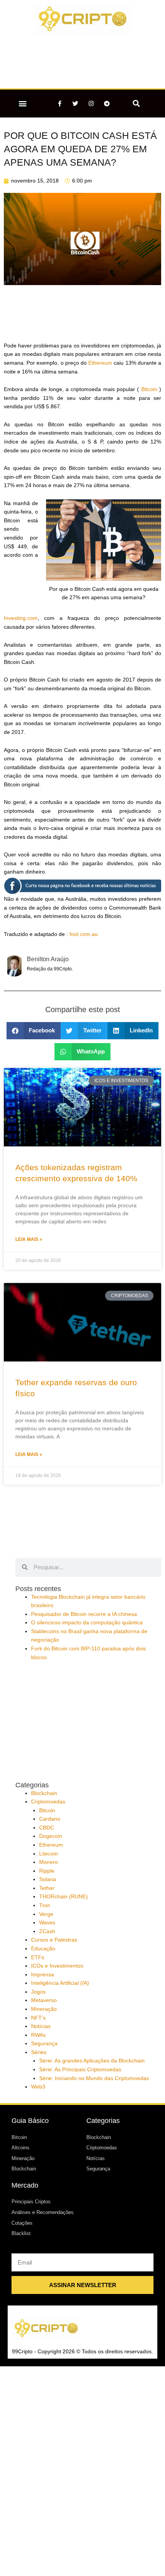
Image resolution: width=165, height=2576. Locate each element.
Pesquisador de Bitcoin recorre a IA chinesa (84, 1614)
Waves (47, 1923)
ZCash (47, 1931)
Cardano (50, 1819)
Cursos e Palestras (54, 1940)
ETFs (38, 1957)
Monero (49, 1862)
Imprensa (43, 1975)
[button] (23, 104)
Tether (47, 1888)
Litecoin (49, 1854)
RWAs (38, 2035)
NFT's (38, 2018)
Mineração (44, 2009)
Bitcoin (149, 389)
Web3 (38, 2087)
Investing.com (21, 618)
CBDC (47, 1828)
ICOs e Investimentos (57, 1966)
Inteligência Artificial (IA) (60, 1983)
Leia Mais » (29, 1239)
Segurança (44, 2044)
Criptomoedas (48, 1802)
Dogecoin (51, 1836)
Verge (46, 1914)
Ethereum (100, 363)
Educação (43, 1949)
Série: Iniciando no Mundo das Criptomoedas (94, 2078)
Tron (45, 1905)
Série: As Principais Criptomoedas (80, 2070)
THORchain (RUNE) (64, 1897)
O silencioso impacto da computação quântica (87, 1623)
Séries (39, 2052)
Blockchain (44, 1793)
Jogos (38, 1992)
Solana (48, 1879)
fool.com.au (84, 934)
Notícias (41, 2026)
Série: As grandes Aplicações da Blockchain (92, 2061)
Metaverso (44, 2000)
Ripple (47, 1871)
